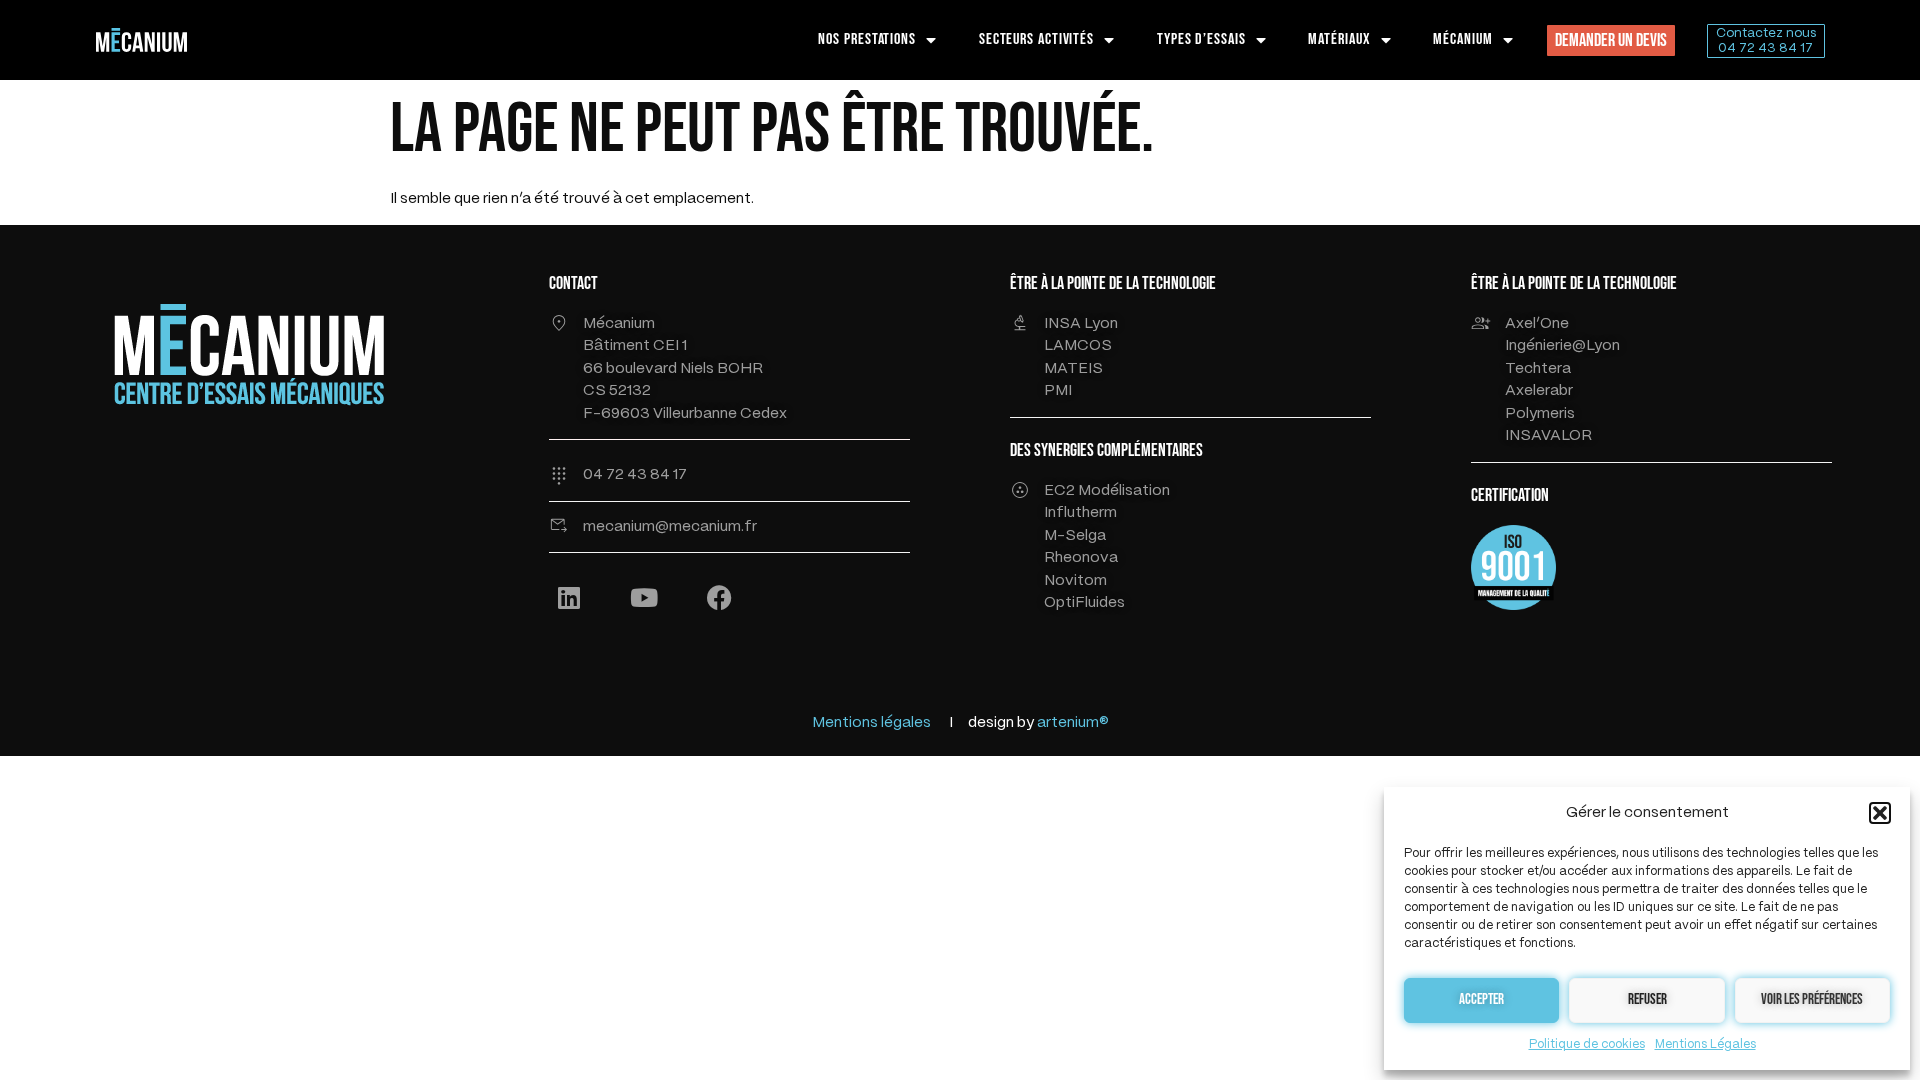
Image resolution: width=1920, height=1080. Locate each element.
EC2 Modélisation (1107, 491)
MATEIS (1073, 369)
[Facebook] (719, 597)
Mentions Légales (1705, 1044)
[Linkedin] (569, 597)
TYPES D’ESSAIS (1201, 39)
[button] (1880, 813)
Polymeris (1540, 414)
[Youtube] (644, 597)
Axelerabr (1539, 391)
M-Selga (1075, 536)
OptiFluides (1084, 603)
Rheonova (1081, 558)
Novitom (1075, 581)
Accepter (1481, 999)
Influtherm (1080, 513)
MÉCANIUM (1462, 39)
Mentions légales (871, 723)
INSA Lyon (1081, 324)
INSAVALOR (1548, 436)
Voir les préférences (1812, 999)
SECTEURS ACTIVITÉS (1036, 39)
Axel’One (1537, 324)
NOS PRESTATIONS (867, 39)
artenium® (1073, 723)
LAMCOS (1078, 346)
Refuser (1647, 999)
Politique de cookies (1587, 1044)
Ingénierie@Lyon (1562, 346)
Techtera (1538, 369)
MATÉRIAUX (1339, 39)
